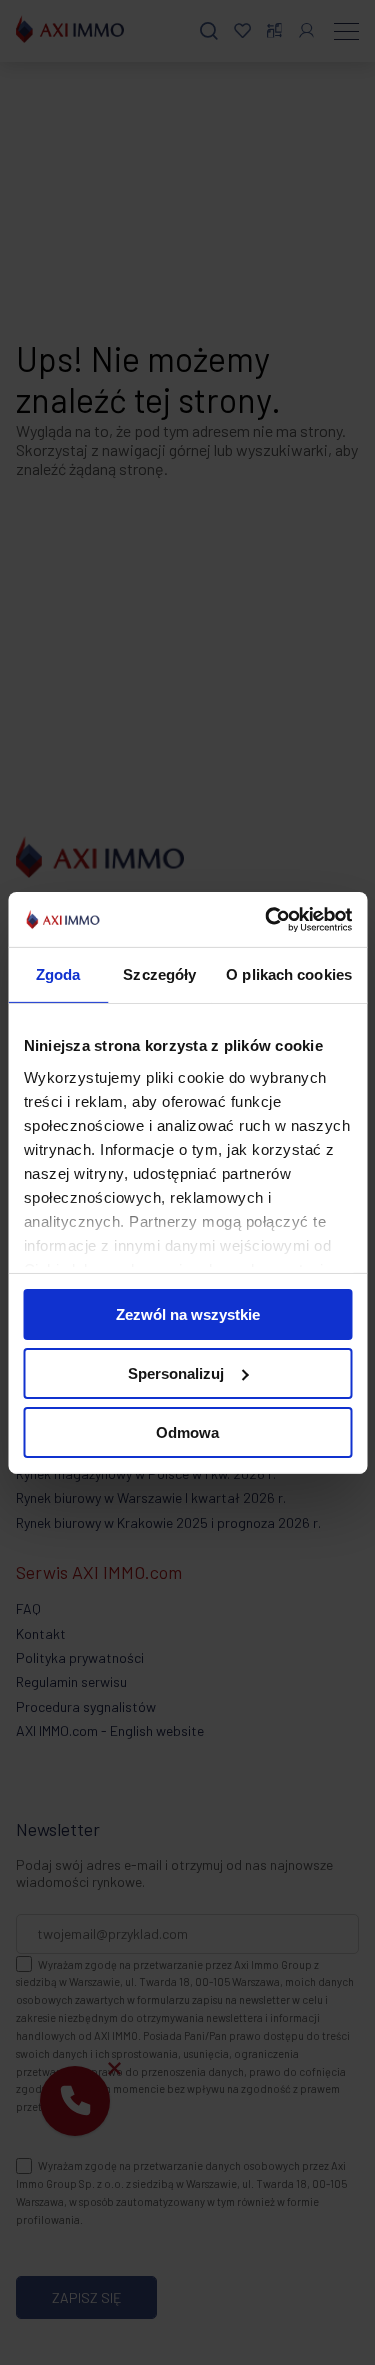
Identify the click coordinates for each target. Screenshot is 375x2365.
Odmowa (187, 1431)
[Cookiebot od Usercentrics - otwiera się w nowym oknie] (267, 919)
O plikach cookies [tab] (289, 974)
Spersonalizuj (176, 1373)
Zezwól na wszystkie (188, 1314)
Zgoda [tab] (58, 974)
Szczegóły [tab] (159, 974)
